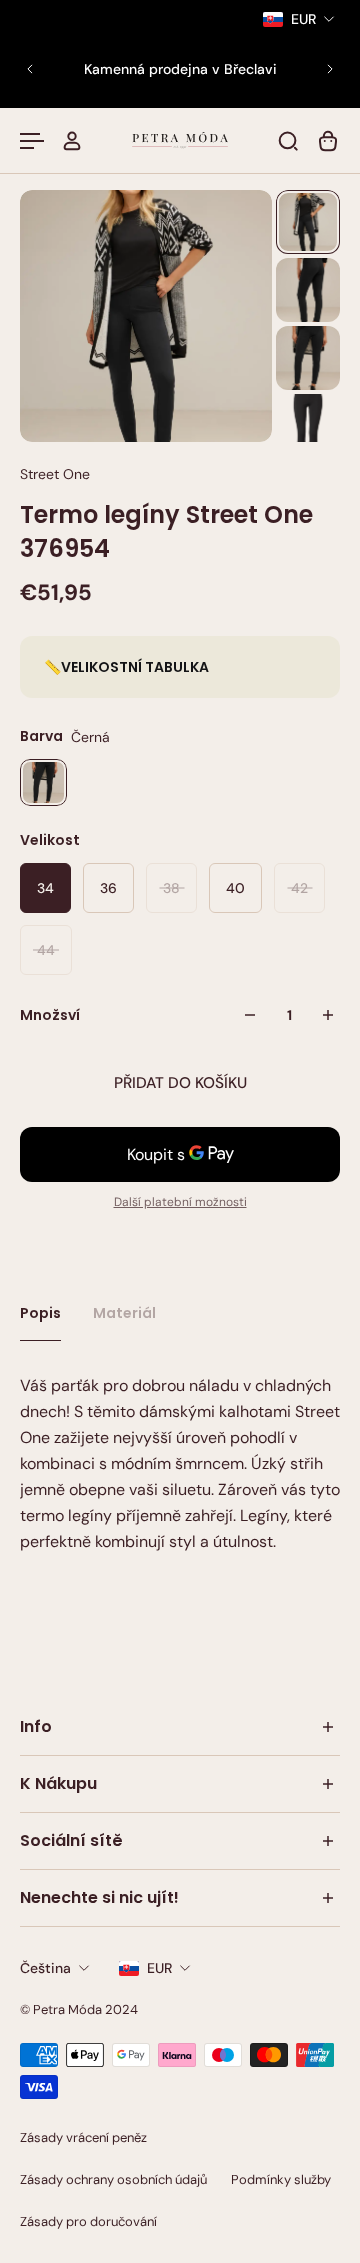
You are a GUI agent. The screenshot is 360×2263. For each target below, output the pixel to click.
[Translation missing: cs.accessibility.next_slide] (330, 69)
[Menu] (32, 141)
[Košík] (328, 141)
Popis (40, 1313)
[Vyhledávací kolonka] (288, 141)
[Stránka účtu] (72, 141)
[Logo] (180, 140)
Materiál (124, 1313)
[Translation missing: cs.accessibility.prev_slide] (30, 69)
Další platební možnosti (180, 1202)
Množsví (50, 1015)
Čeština (45, 1968)
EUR (159, 1968)
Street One (55, 474)
